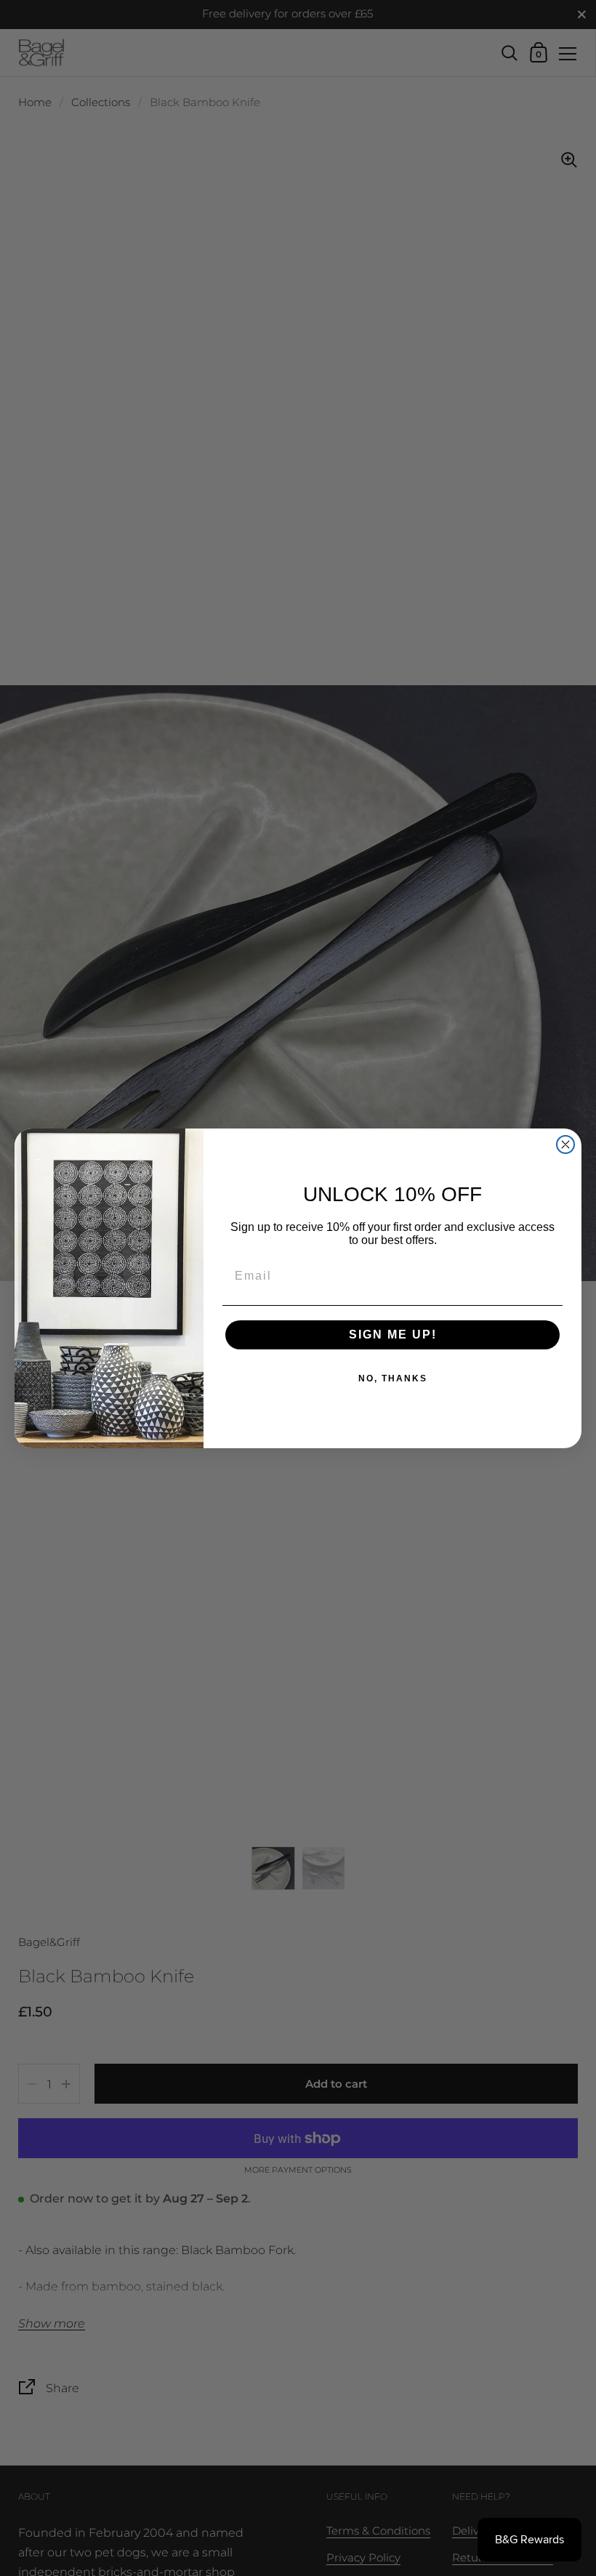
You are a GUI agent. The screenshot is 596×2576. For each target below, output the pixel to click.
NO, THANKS (393, 1378)
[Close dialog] (565, 1144)
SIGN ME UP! (393, 1335)
